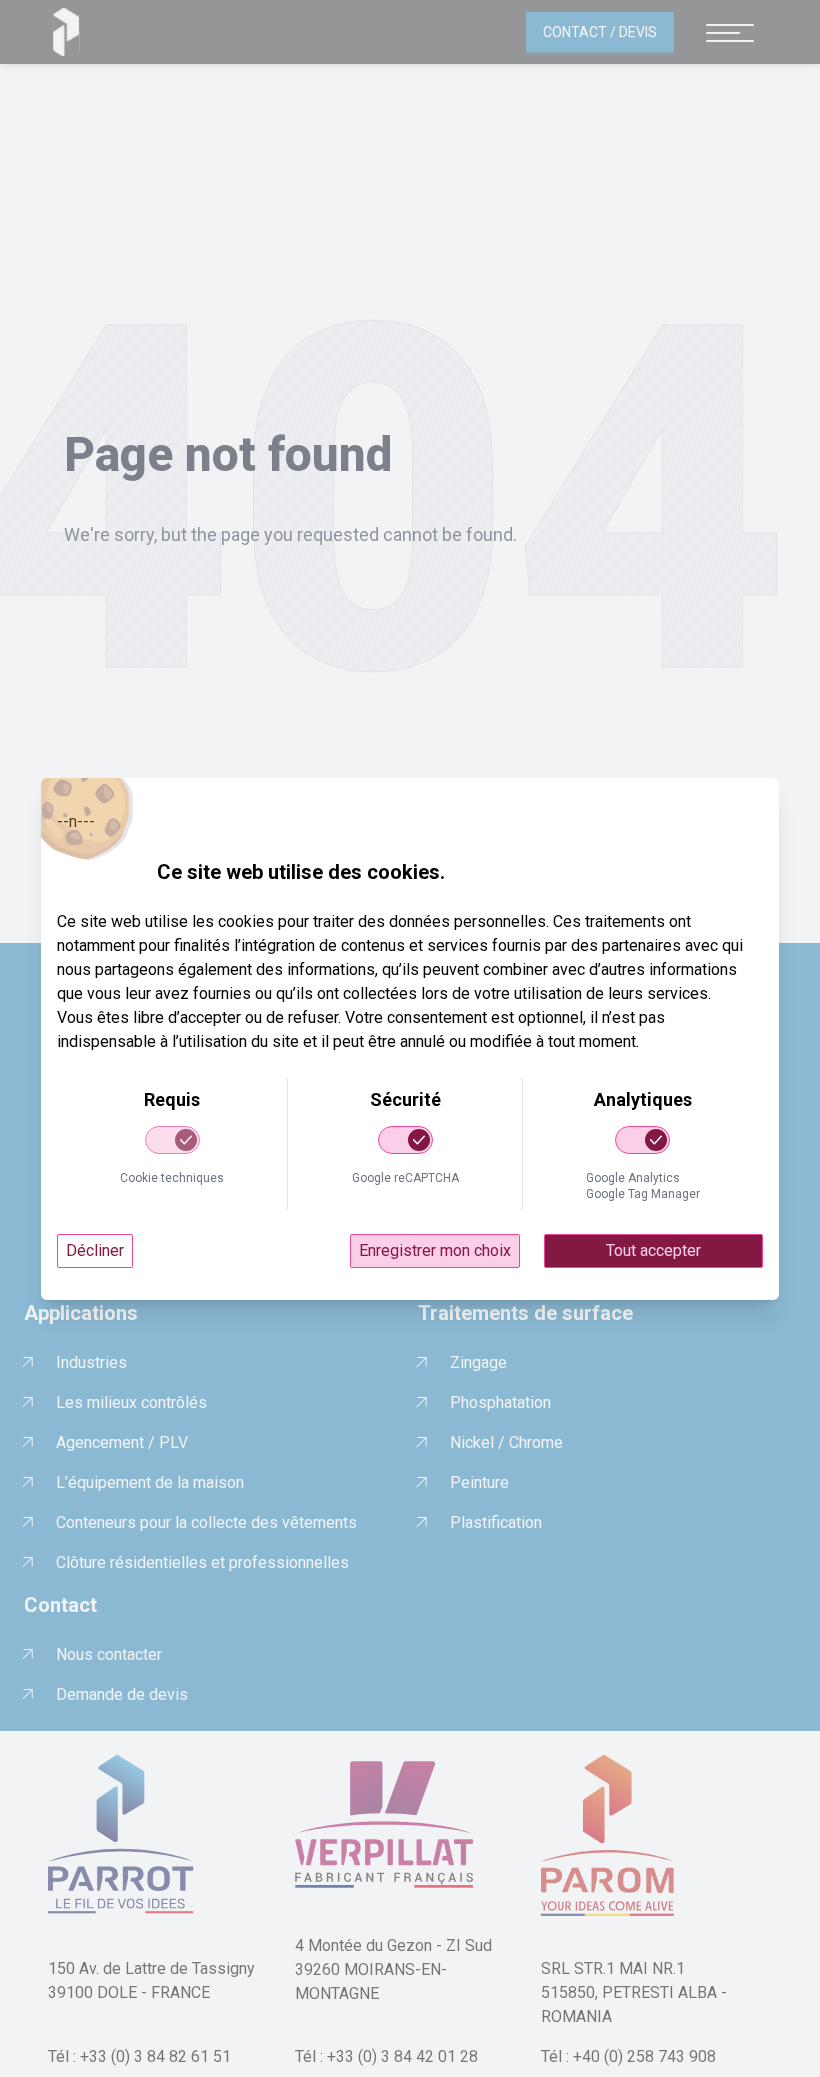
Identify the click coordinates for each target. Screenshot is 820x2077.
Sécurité (405, 1099)
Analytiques (643, 1099)
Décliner (95, 1250)
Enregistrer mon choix (435, 1250)
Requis (172, 1099)
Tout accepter (653, 1250)
